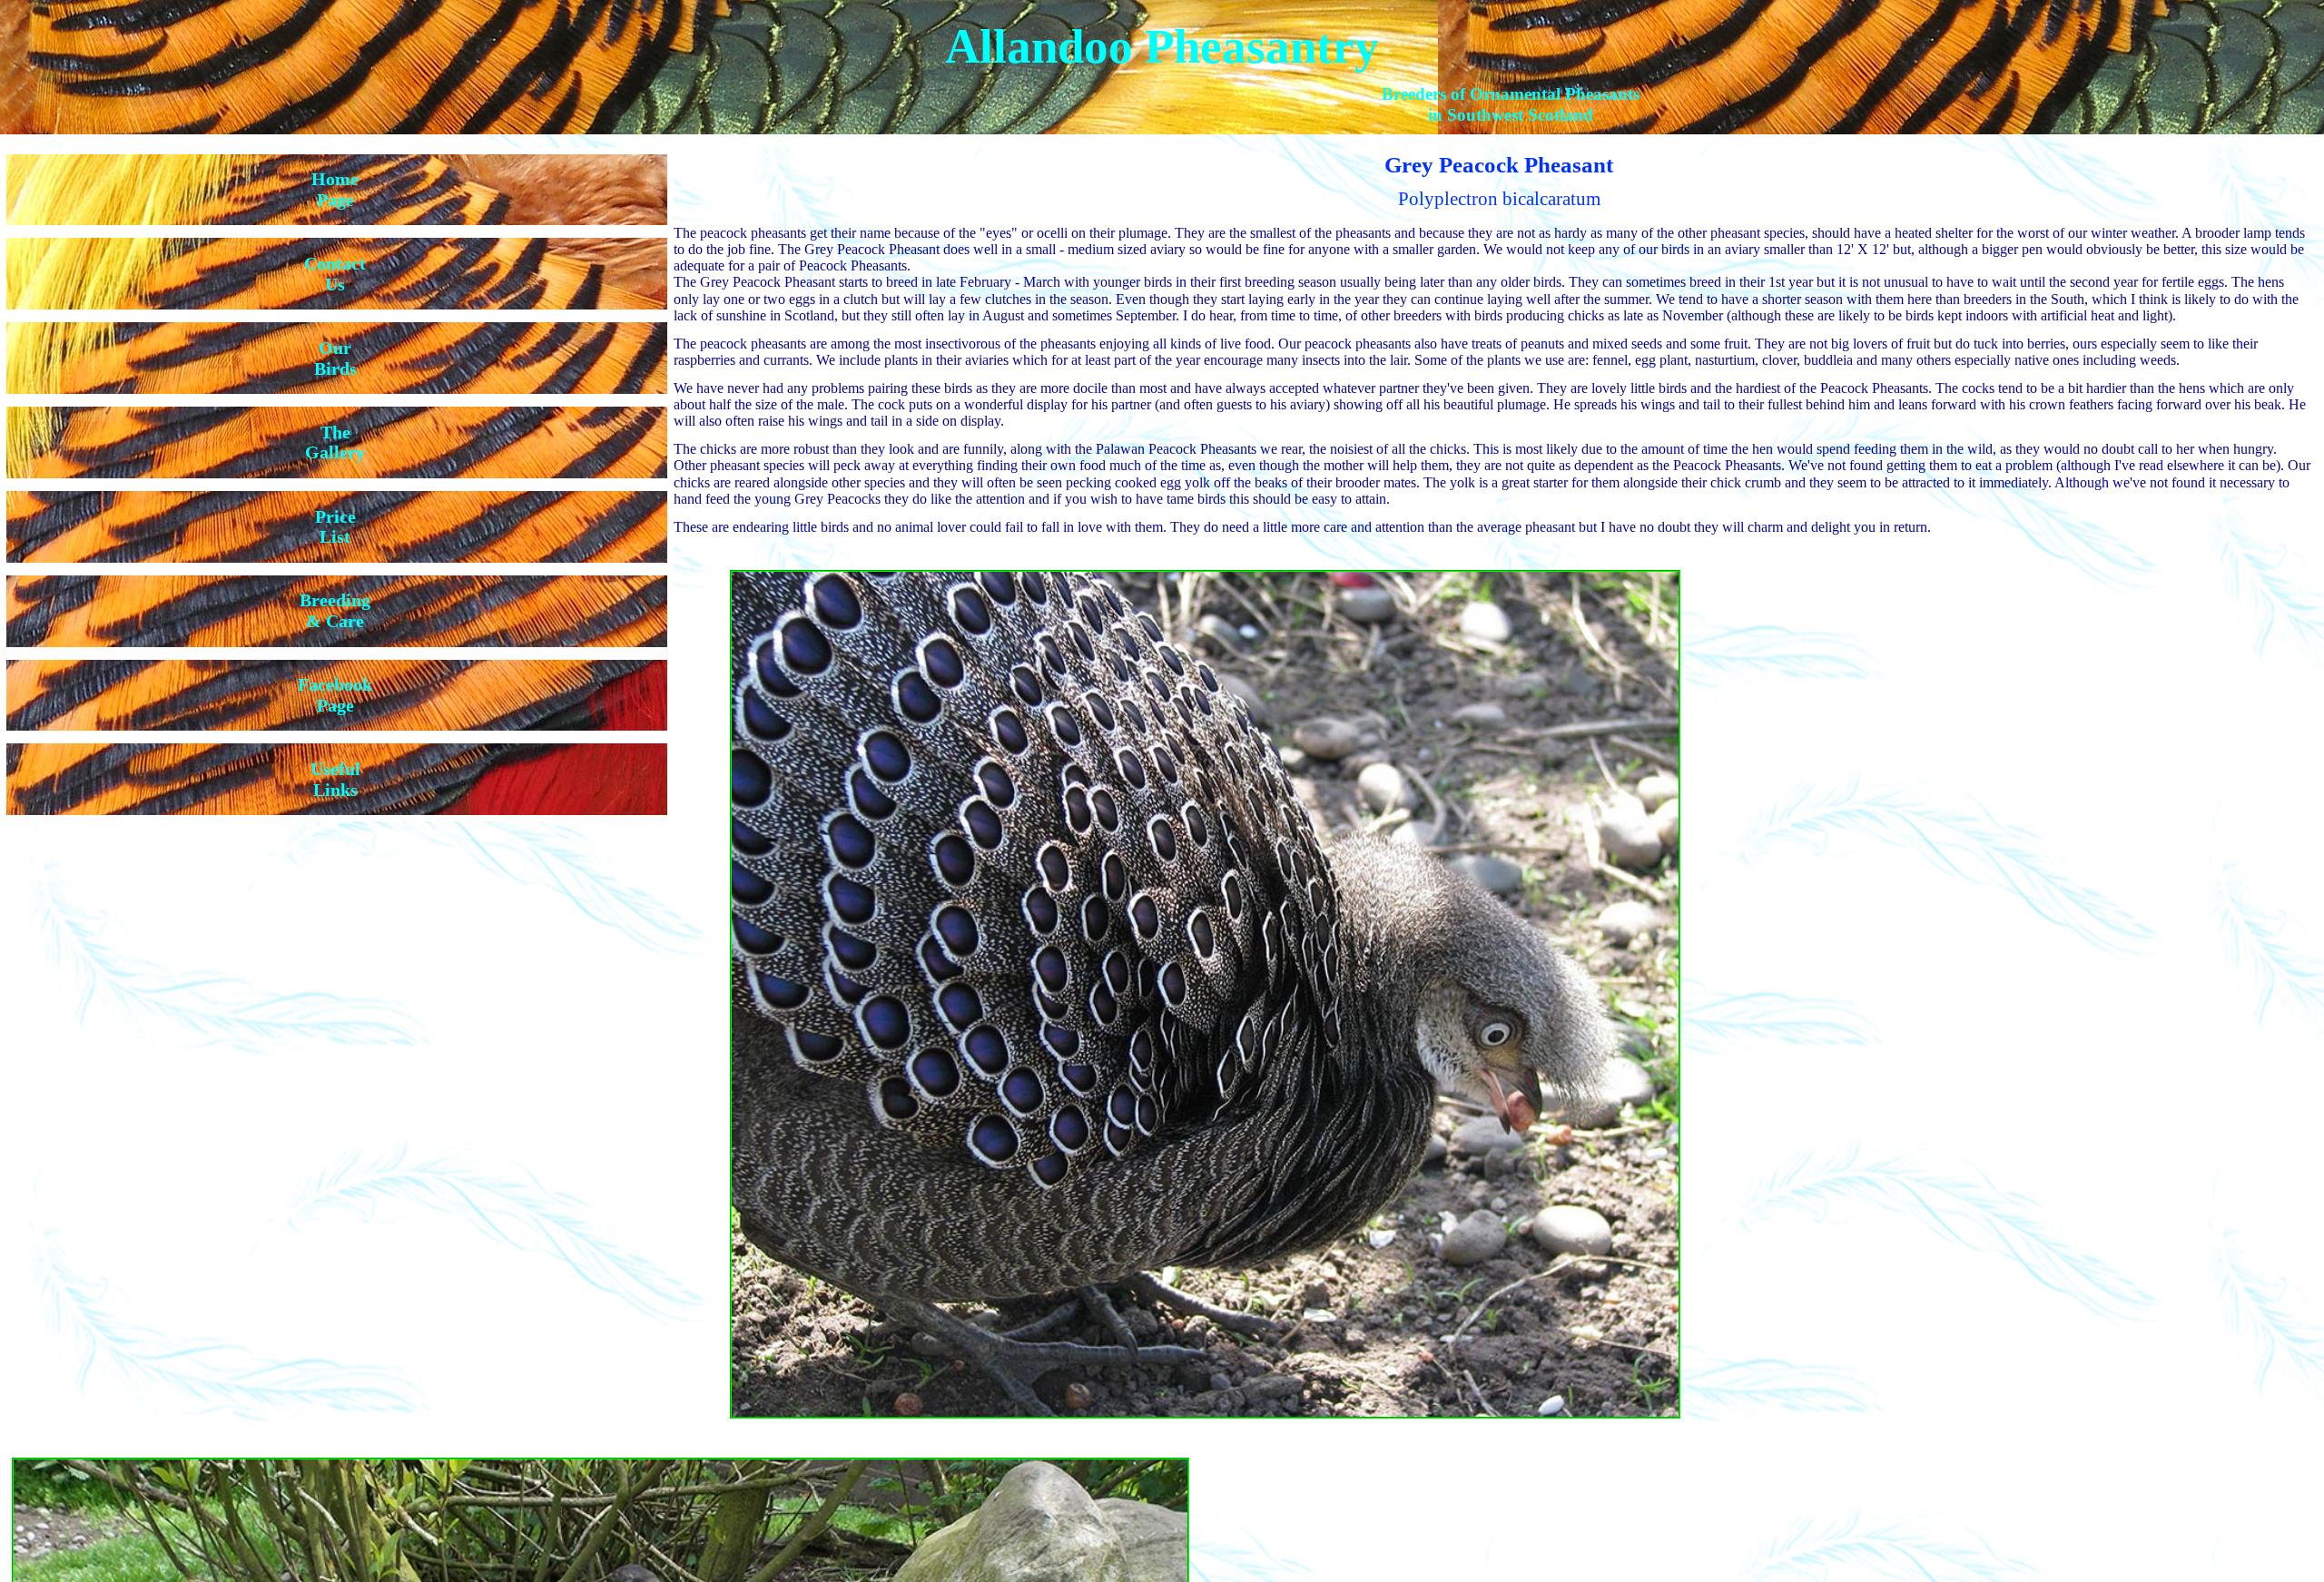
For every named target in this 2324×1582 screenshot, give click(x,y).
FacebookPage (335, 695)
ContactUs (335, 274)
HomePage (335, 189)
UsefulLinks (335, 779)
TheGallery (335, 442)
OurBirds (335, 358)
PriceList (335, 527)
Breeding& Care (335, 610)
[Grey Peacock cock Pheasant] (1182, 1425)
